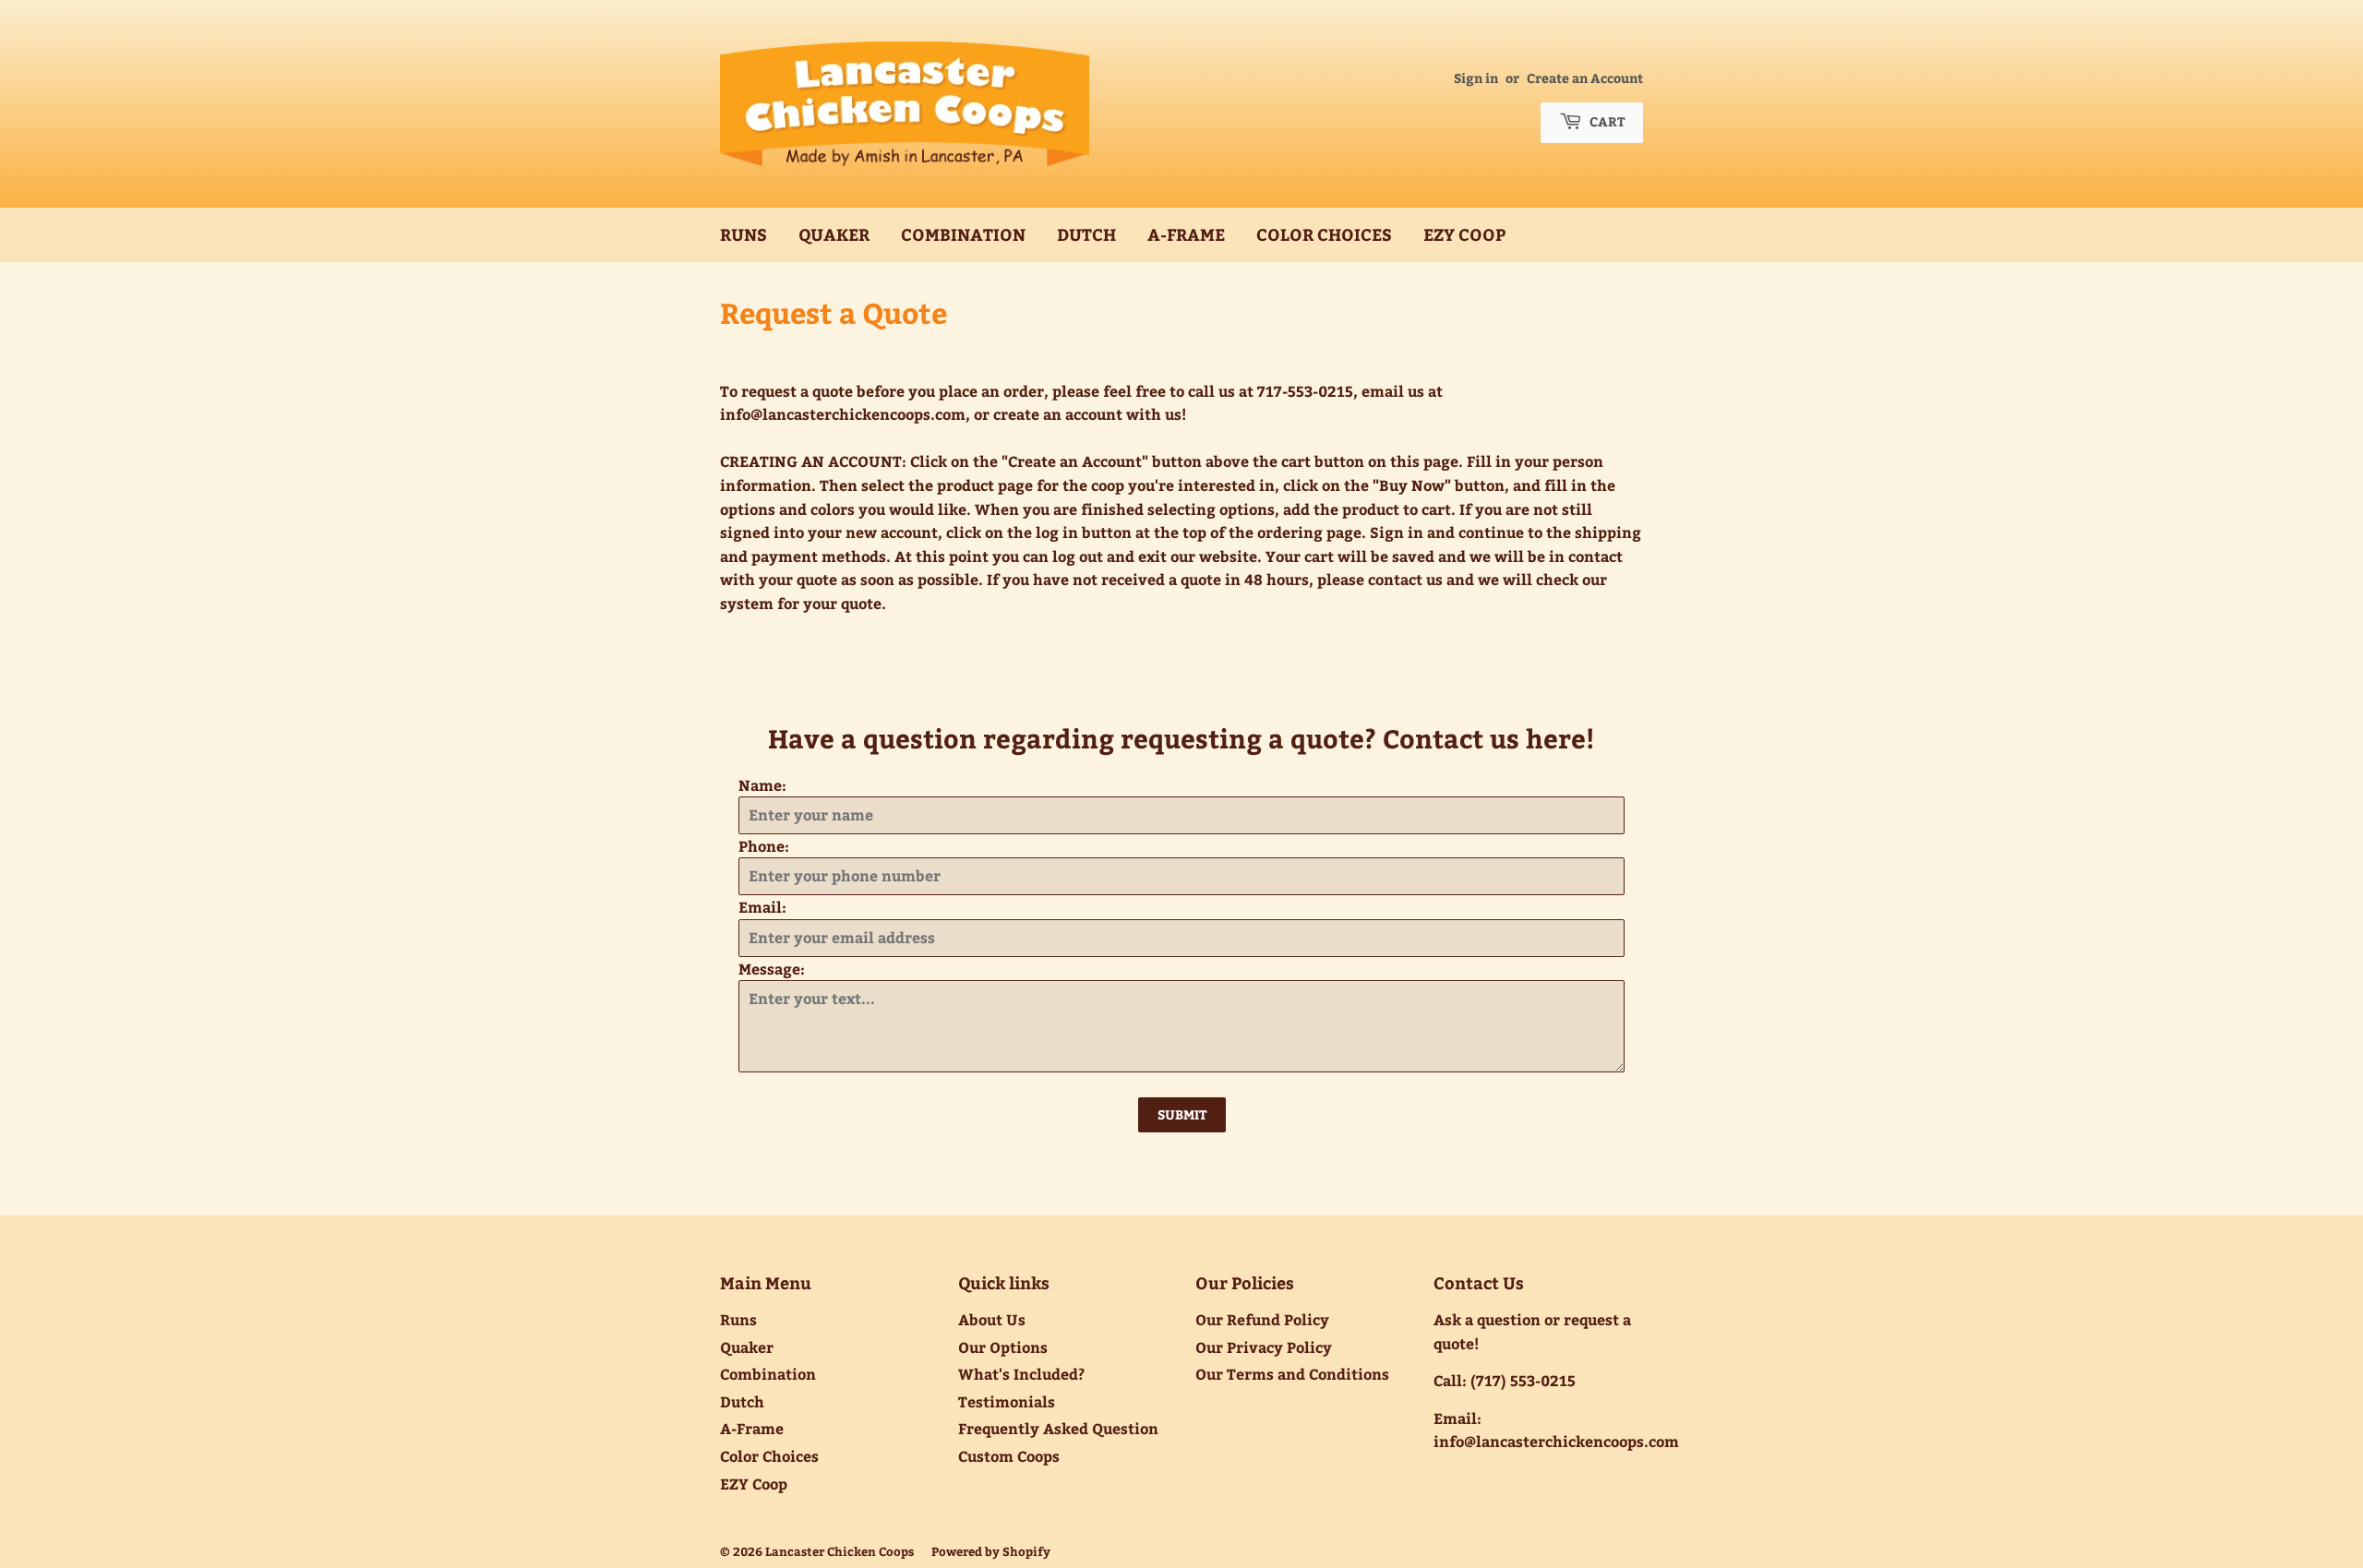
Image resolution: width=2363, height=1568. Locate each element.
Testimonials (1007, 1401)
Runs (744, 234)
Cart (1606, 121)
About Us (992, 1319)
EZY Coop (1464, 234)
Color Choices (1324, 234)
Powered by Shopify (991, 1551)
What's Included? (1021, 1374)
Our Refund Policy (1262, 1319)
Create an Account (1585, 78)
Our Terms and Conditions (1292, 1374)
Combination (963, 234)
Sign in (1476, 78)
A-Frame (1186, 234)
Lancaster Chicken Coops (840, 1551)
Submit (1182, 1114)
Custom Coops (1009, 1456)
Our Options (1003, 1347)
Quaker (834, 234)
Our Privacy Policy (1264, 1347)
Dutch (1086, 234)
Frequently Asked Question (1058, 1428)
